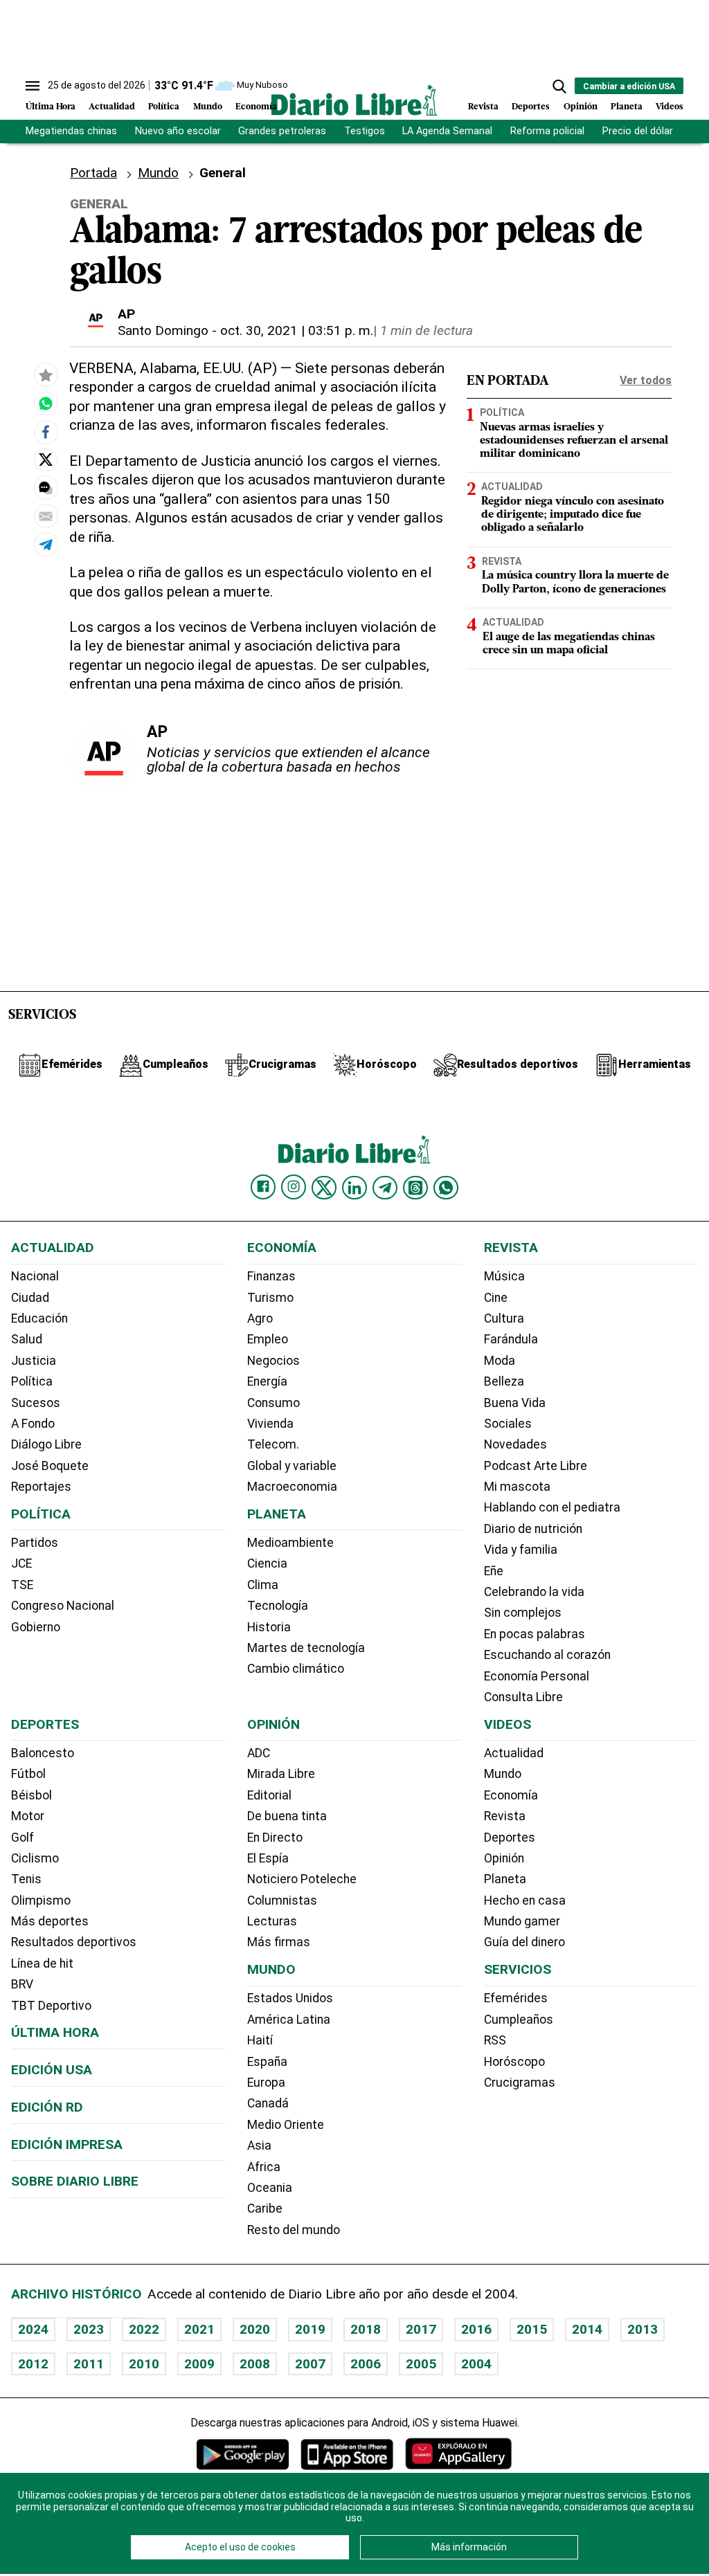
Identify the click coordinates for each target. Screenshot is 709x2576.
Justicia (34, 1361)
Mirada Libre (281, 1774)
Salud (27, 1339)
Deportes (531, 107)
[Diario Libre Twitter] (324, 1188)
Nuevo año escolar (178, 131)
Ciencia (267, 1563)
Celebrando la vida (534, 1592)
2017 (421, 2329)
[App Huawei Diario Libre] (458, 2454)
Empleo (268, 1339)
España (267, 2062)
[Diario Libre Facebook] (263, 1187)
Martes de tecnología (306, 1648)
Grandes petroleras (282, 131)
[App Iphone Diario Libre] (347, 2454)
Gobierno (36, 1627)
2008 (255, 2364)
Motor (28, 1816)
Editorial (269, 1795)
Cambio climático (296, 1669)
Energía (267, 1381)
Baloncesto (43, 1753)
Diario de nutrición (533, 1529)
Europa (266, 2083)
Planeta (627, 107)
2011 (89, 2364)
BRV (22, 1984)
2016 (476, 2329)
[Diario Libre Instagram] (294, 1187)
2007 (310, 2364)
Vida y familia (521, 1550)
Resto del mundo (294, 2230)
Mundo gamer (522, 1921)
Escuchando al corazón (547, 1655)
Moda (500, 1361)
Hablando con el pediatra (552, 1507)
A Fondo (33, 1424)
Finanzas (271, 1276)
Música (504, 1276)
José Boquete (50, 1466)
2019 (310, 2329)
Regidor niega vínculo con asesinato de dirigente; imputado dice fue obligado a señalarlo (573, 515)
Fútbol (28, 1774)
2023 (89, 2329)
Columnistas (282, 1901)
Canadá (268, 2103)
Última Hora (51, 107)
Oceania (270, 2188)
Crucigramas (520, 2083)
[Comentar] (46, 488)
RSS (495, 2040)
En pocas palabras (535, 1634)
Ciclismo (35, 1858)
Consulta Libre (523, 1697)
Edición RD (47, 2107)
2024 (33, 2329)
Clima (263, 1585)
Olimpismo (41, 1901)
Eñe (494, 1571)
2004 (476, 2364)
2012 (33, 2364)
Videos (670, 107)
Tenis (26, 1879)
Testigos (365, 131)
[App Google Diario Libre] (243, 2454)
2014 (587, 2329)
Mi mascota (517, 1487)
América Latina (289, 2020)
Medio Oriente (286, 2125)
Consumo (273, 1403)
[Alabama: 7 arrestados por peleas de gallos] (46, 403)
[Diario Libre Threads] (415, 1188)
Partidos (35, 1543)
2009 (199, 2364)
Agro (260, 1318)
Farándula (511, 1339)
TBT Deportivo (51, 2006)
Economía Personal (537, 1676)
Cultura (504, 1318)
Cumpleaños (519, 2020)
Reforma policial (547, 131)
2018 (366, 2329)
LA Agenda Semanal (447, 131)
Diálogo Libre (46, 1444)
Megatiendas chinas (71, 131)
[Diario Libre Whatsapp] (446, 1188)
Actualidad (112, 107)
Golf (23, 1838)
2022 (144, 2329)
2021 (199, 2329)
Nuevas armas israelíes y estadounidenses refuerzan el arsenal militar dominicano (574, 441)
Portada (93, 173)
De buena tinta (287, 1816)
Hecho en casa (525, 1901)
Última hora (55, 2032)
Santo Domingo (163, 330)
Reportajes (41, 1487)
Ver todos (646, 380)
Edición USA (52, 2070)
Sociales (508, 1424)
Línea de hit (42, 1963)
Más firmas (279, 1942)
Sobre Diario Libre (75, 2181)
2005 (421, 2364)
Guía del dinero (524, 1942)
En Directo (275, 1838)
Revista (483, 107)
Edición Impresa (67, 2144)
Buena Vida (515, 1403)
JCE (21, 1563)
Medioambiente (290, 1543)
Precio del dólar (638, 131)
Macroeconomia (292, 1487)
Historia (269, 1627)
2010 (144, 2364)
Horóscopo (514, 2062)
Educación (39, 1318)
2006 (366, 2364)
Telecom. (273, 1444)
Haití (260, 2040)
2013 (643, 2329)
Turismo (270, 1298)
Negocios (273, 1361)
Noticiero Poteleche (302, 1879)
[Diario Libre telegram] (385, 1188)
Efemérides (516, 1998)
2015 (532, 2329)
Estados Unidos (290, 1998)
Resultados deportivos (74, 1942)
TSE (22, 1585)
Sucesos (36, 1403)
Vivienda (270, 1424)
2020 (255, 2329)
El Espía (268, 1858)
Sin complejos (523, 1613)
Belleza (504, 1381)
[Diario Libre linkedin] (354, 1188)
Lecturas (272, 1921)
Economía (256, 107)
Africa (264, 2167)
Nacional (35, 1276)
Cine (496, 1298)
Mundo (208, 107)
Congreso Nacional (63, 1606)
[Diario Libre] (354, 100)
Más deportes (50, 1921)
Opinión (581, 107)
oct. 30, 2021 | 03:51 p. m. (297, 330)
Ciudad (30, 1298)
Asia (259, 2146)
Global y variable (292, 1466)
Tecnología (278, 1606)
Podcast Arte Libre (536, 1466)
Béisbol (32, 1795)
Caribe (265, 2208)
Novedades (515, 1444)
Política (164, 107)
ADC (259, 1753)
